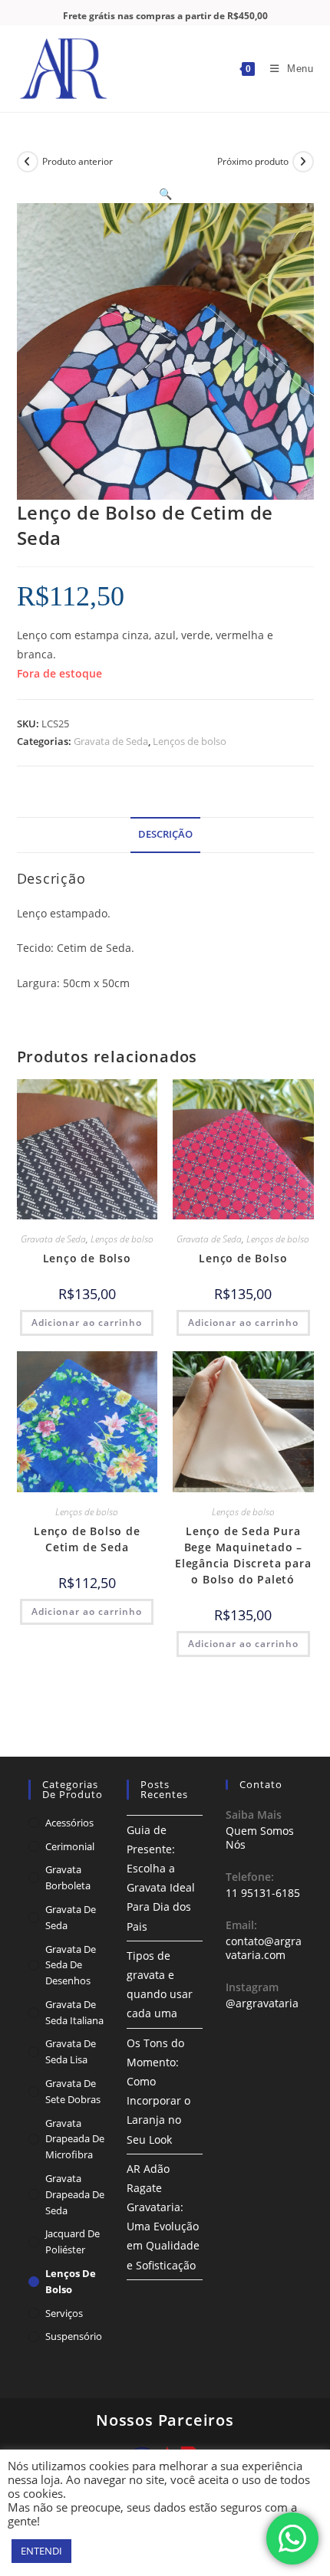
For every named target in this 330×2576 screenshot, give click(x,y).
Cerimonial (70, 1846)
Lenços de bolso (190, 741)
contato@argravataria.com (264, 1948)
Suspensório (74, 2336)
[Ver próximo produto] (303, 162)
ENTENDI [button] (41, 2551)
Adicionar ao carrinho (87, 1322)
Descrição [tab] (165, 834)
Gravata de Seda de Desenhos (71, 1965)
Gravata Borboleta (68, 1877)
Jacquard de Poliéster (73, 2241)
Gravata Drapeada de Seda (75, 2194)
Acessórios (69, 1823)
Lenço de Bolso (87, 1258)
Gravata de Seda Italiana (74, 2012)
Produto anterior (78, 161)
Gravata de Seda (111, 741)
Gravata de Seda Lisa (71, 2051)
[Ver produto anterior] (28, 162)
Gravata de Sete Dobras (73, 2091)
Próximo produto (253, 161)
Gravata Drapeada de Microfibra (75, 2139)
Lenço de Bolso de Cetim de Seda (87, 1539)
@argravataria (262, 2003)
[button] (165, 194)
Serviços (64, 2313)
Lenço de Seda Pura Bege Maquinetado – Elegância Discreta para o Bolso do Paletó (243, 1555)
